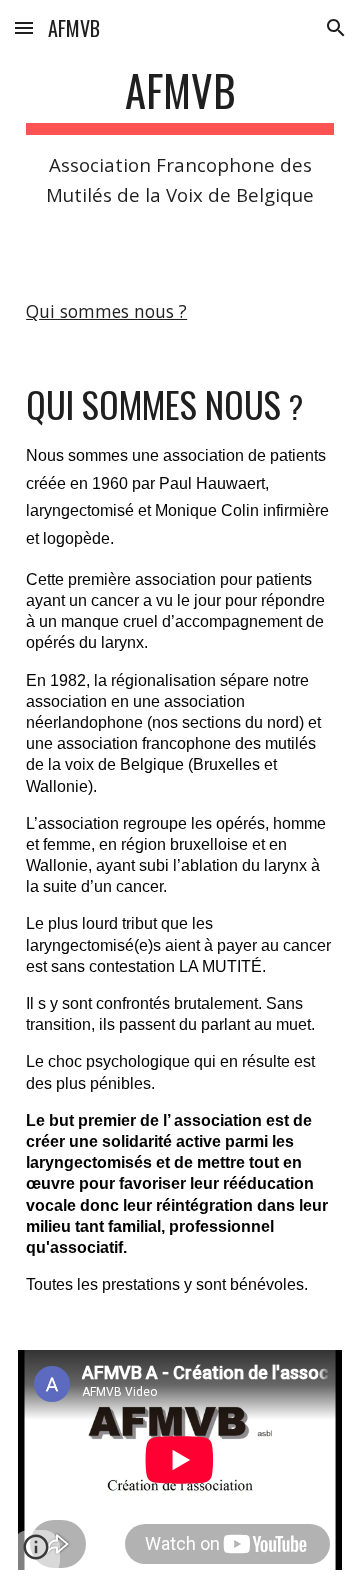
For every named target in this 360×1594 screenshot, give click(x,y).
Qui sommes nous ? (106, 311)
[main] (180, 137)
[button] (24, 27)
